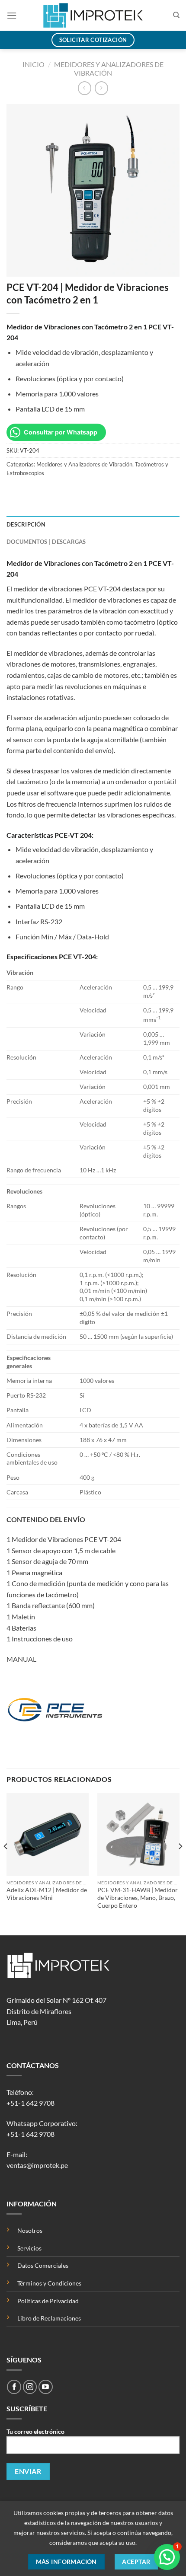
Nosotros (30, 2230)
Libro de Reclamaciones (49, 2318)
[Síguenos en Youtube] (46, 2387)
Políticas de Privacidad (49, 2301)
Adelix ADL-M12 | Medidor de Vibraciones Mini (47, 1894)
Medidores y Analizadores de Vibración (109, 69)
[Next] (180, 1863)
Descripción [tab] (26, 524)
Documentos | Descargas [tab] (46, 542)
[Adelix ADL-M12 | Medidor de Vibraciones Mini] (48, 1834)
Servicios (29, 2248)
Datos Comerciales (43, 2265)
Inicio (34, 64)
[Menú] (12, 15)
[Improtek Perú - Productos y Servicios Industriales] (93, 15)
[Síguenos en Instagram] (30, 2387)
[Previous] (6, 1863)
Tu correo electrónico (35, 2431)
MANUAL (21, 1659)
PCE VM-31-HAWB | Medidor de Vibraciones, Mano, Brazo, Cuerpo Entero (138, 1898)
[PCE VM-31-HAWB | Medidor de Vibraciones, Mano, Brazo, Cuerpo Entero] (138, 1834)
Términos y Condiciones (49, 2283)
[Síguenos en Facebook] (14, 2387)
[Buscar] (176, 15)
